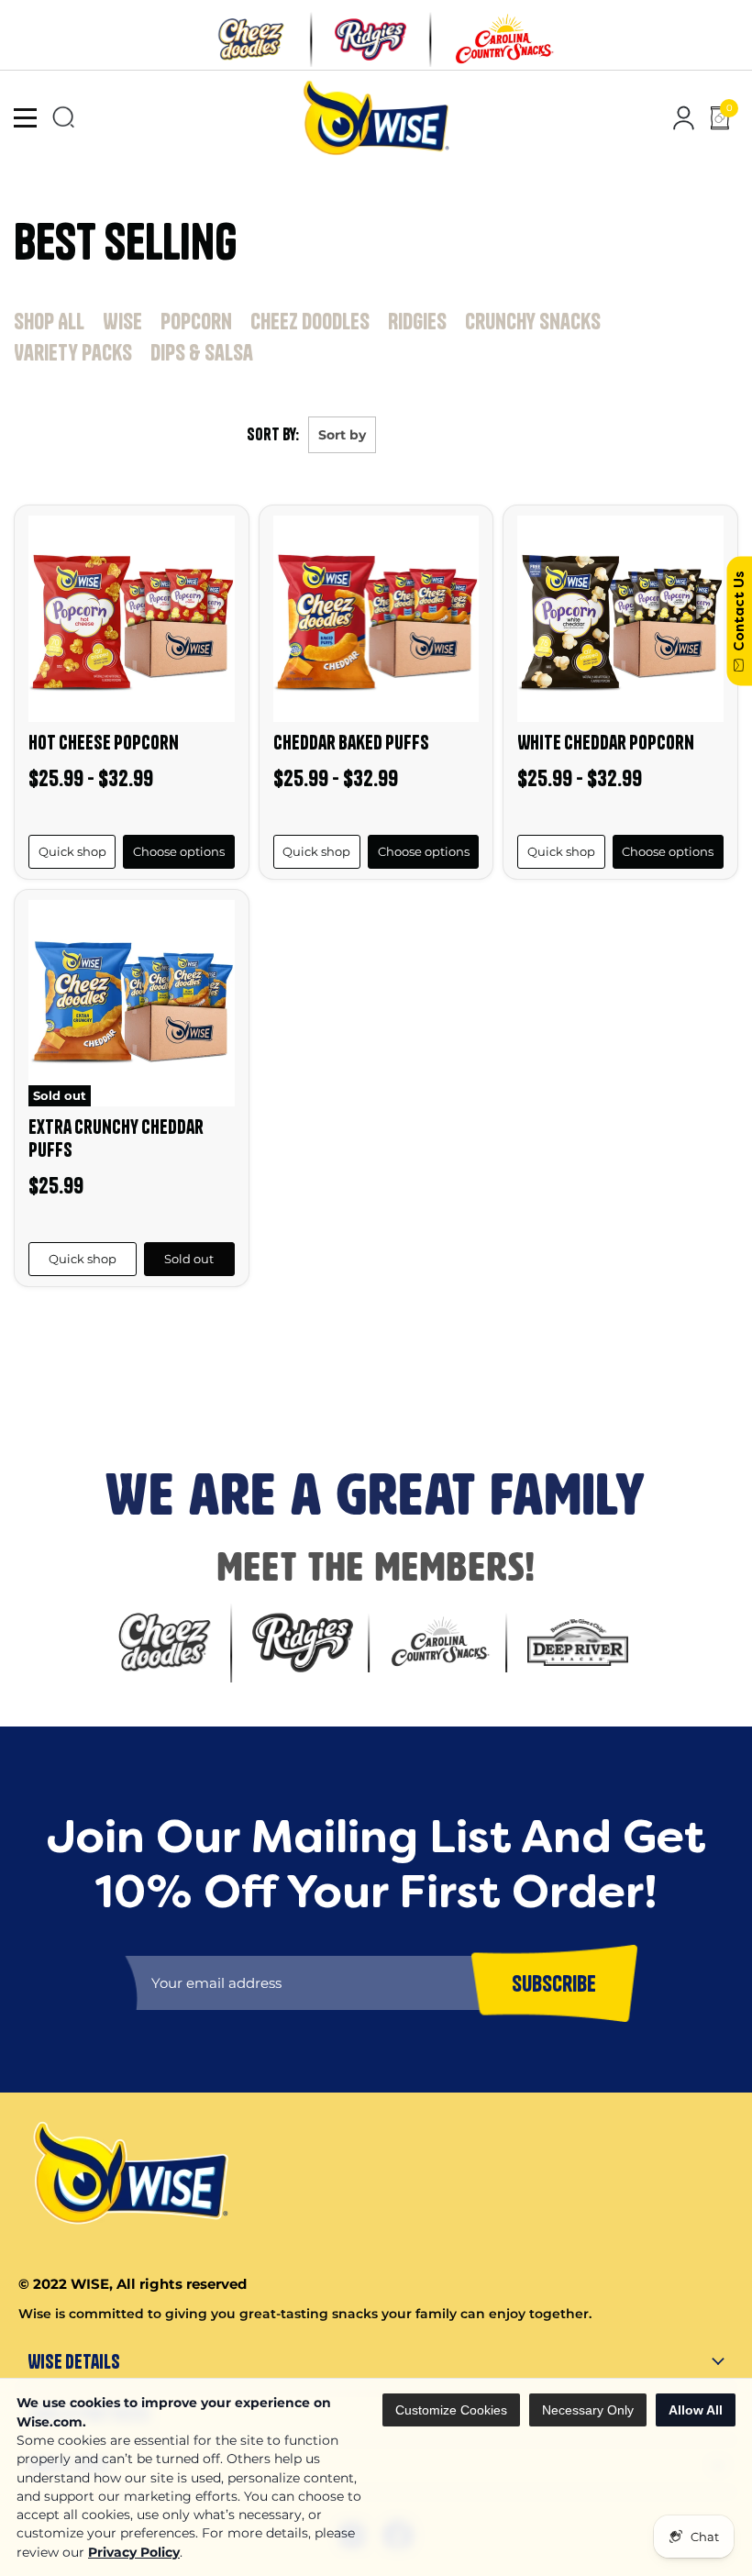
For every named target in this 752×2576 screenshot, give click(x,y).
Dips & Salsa (202, 352)
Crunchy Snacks (533, 321)
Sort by (342, 435)
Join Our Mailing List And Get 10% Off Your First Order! (313, 1332)
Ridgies (417, 321)
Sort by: (273, 434)
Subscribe (38, 1395)
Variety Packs (73, 352)
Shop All (49, 321)
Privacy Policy (134, 2552)
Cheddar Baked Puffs (351, 742)
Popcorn (196, 321)
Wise (122, 321)
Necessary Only (588, 2410)
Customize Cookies (451, 2410)
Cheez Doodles (310, 321)
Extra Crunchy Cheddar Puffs (116, 1138)
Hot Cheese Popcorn (104, 742)
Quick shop (72, 851)
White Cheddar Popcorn (606, 742)
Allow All (696, 2410)
